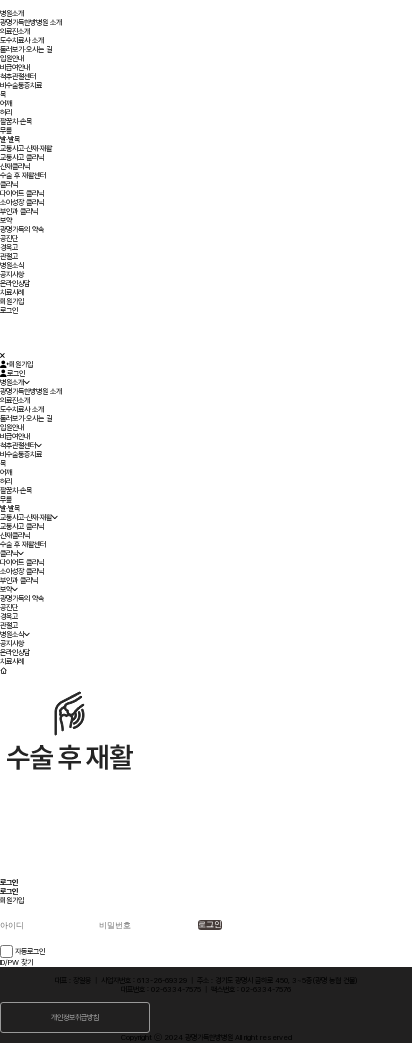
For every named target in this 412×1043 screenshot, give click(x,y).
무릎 (6, 130)
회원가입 (12, 301)
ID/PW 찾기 (16, 962)
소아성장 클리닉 (22, 202)
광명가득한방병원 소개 (31, 22)
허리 (6, 112)
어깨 (6, 103)
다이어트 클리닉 (22, 193)
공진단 (9, 238)
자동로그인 (30, 951)
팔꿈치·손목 (16, 121)
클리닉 (9, 184)
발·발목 (10, 139)
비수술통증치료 (21, 85)
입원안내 (12, 58)
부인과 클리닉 (19, 211)
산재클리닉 (15, 166)
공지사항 (12, 274)
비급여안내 (15, 67)
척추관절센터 (18, 76)
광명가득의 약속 (22, 229)
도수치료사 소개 (22, 40)
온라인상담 (15, 283)
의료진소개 (15, 31)
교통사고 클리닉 (22, 157)
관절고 (9, 256)
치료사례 (12, 292)
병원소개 (12, 13)
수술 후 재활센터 (23, 175)
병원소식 (12, 265)
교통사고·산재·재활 (26, 148)
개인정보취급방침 (75, 1017)
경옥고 (9, 247)
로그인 (9, 310)
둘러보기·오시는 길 (26, 49)
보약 (6, 220)
